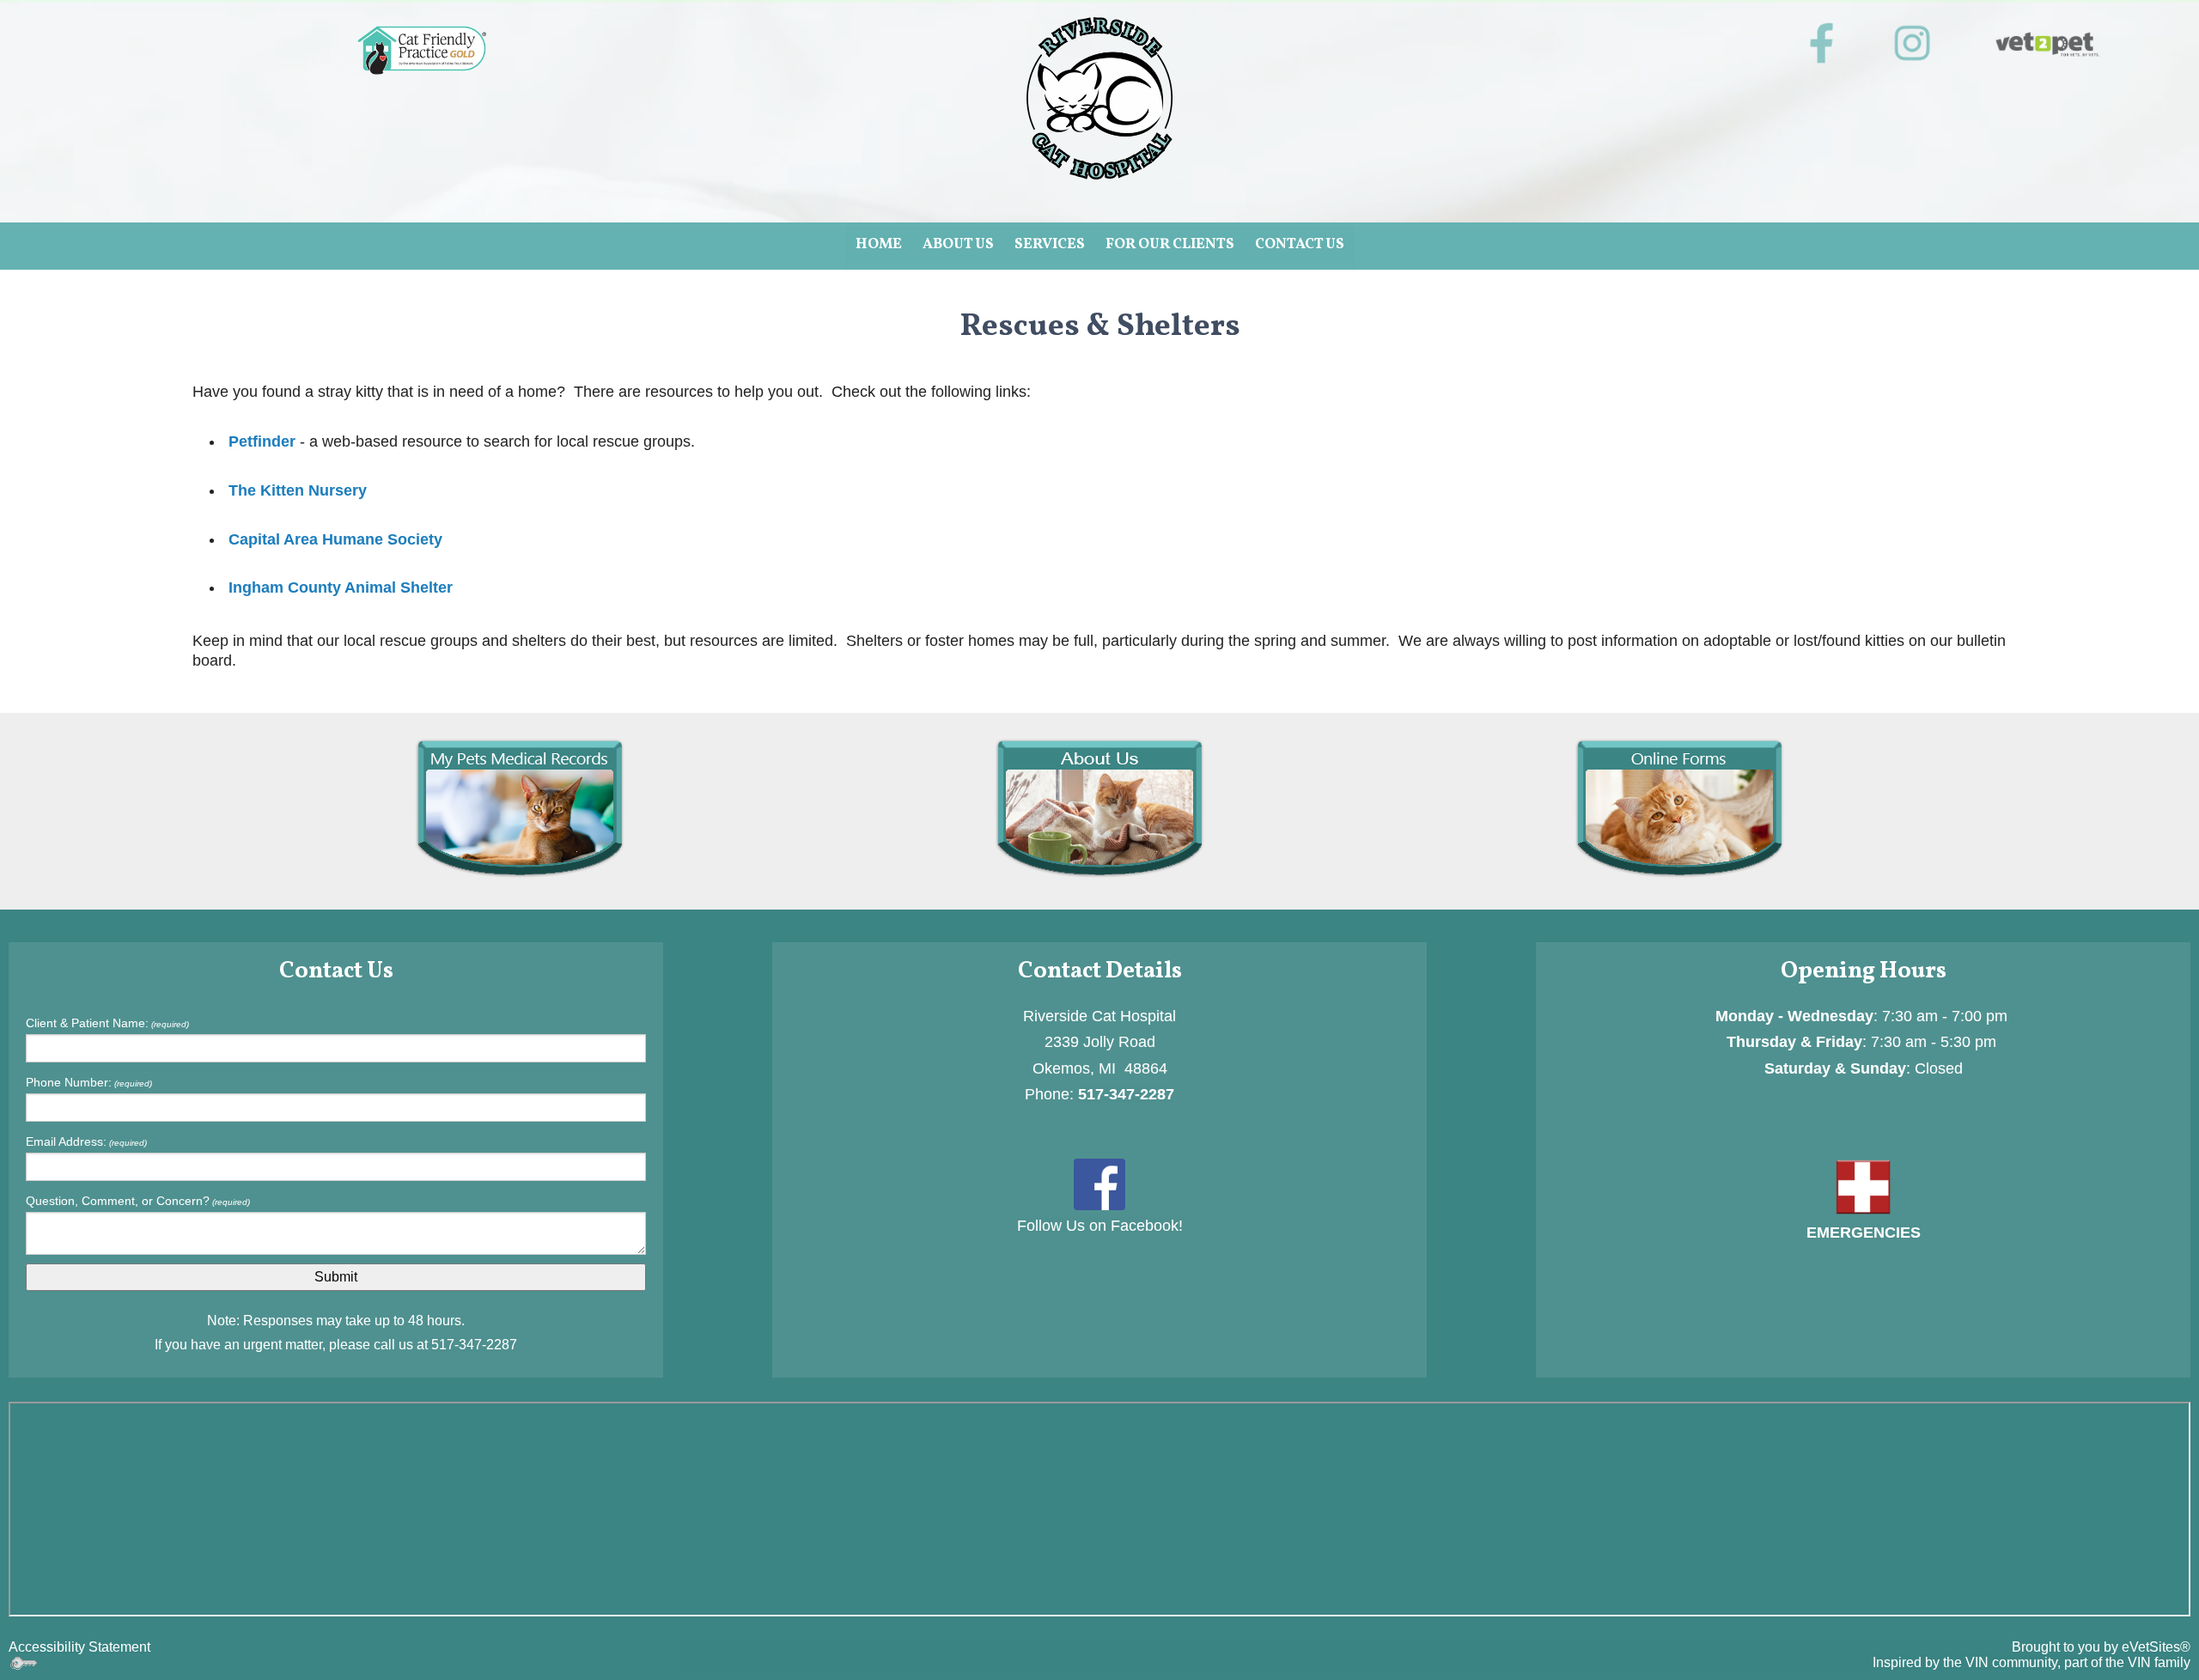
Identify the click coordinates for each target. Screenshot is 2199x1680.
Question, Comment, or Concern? (138, 1201)
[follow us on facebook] (1821, 43)
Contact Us (1300, 244)
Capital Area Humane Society (335, 539)
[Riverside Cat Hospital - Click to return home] (1099, 97)
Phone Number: (89, 1082)
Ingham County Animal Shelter (341, 587)
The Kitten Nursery (298, 490)
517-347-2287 (474, 1345)
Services (1050, 244)
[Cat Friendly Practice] (422, 50)
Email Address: (86, 1141)
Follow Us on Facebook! (1100, 1226)
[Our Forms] (1679, 808)
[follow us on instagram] (1912, 43)
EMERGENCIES (1864, 1233)
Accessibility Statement (79, 1647)
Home (879, 244)
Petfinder (262, 441)
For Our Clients (1170, 244)
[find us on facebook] (1099, 1183)
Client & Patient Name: (107, 1023)
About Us (958, 244)
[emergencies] (1863, 1186)
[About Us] (1099, 808)
